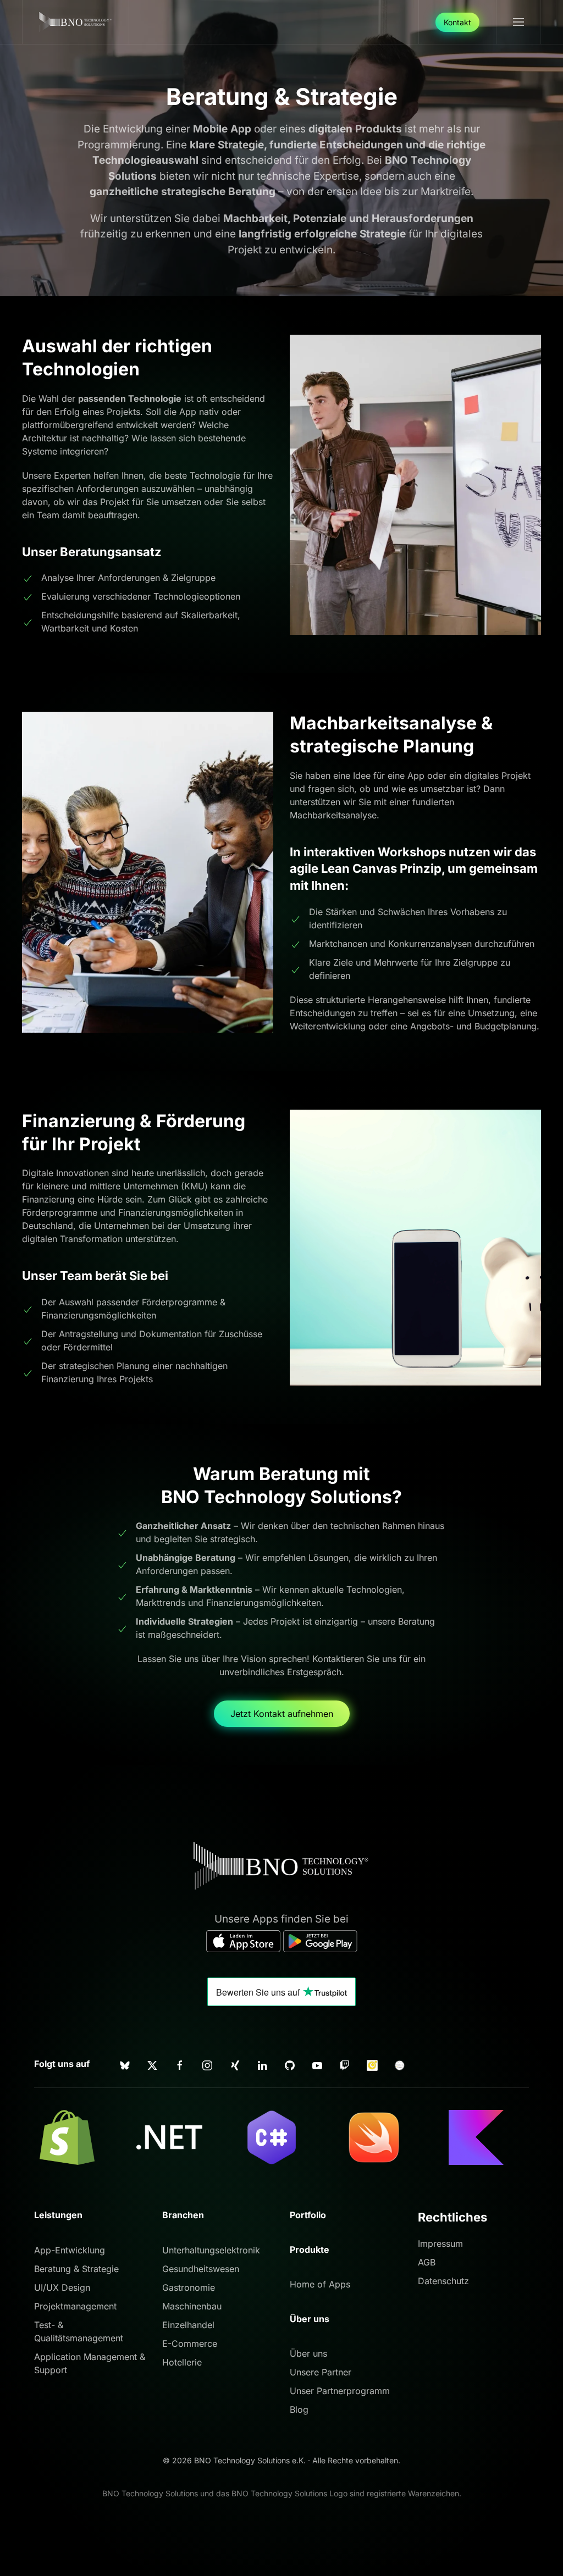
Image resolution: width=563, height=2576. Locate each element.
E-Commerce (190, 2344)
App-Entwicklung (70, 2250)
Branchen (183, 2215)
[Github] (290, 2064)
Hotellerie (182, 2362)
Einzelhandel (188, 2325)
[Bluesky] (125, 2064)
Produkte (310, 2250)
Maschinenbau (192, 2306)
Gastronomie (189, 2287)
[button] (518, 22)
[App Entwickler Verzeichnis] (400, 2064)
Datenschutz (443, 2281)
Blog (299, 2409)
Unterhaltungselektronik (211, 2250)
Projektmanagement (75, 2306)
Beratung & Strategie (76, 2269)
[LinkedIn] (262, 2064)
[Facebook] (180, 2064)
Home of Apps (320, 2284)
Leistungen (58, 2215)
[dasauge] (372, 2064)
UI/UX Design (62, 2287)
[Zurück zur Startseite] (76, 22)
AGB (427, 2262)
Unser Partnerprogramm (340, 2391)
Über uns (308, 2353)
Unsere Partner (321, 2372)
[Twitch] (345, 2064)
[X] (152, 2064)
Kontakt (457, 22)
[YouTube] (317, 2064)
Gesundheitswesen (201, 2269)
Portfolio (308, 2215)
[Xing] (235, 2064)
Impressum (440, 2243)
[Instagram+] (207, 2064)
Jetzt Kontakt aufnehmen (282, 1714)
